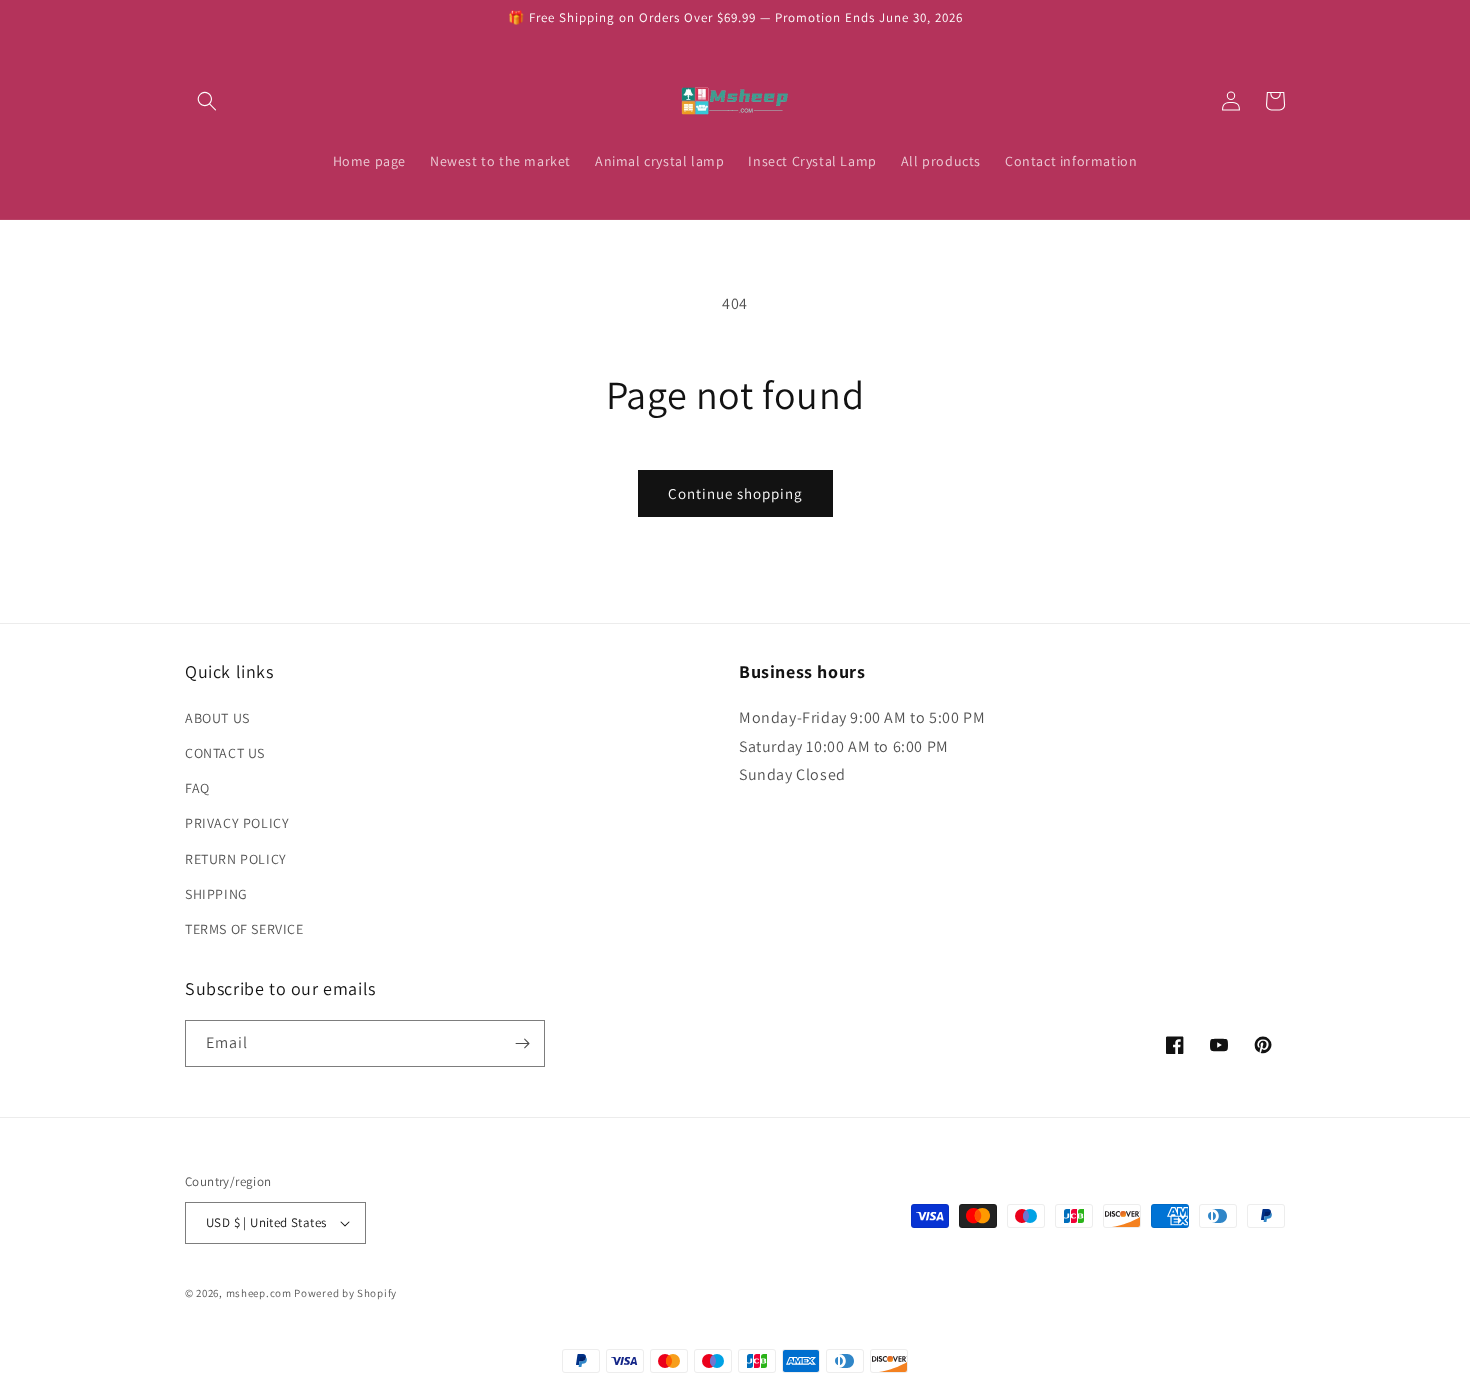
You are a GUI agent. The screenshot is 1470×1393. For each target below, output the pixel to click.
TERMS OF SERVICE (244, 929)
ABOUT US (217, 718)
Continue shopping (735, 493)
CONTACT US (225, 753)
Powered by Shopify (345, 1293)
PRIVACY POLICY (237, 823)
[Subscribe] (522, 1043)
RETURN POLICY (236, 859)
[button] (207, 101)
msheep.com (259, 1293)
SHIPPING (216, 894)
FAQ (197, 788)
